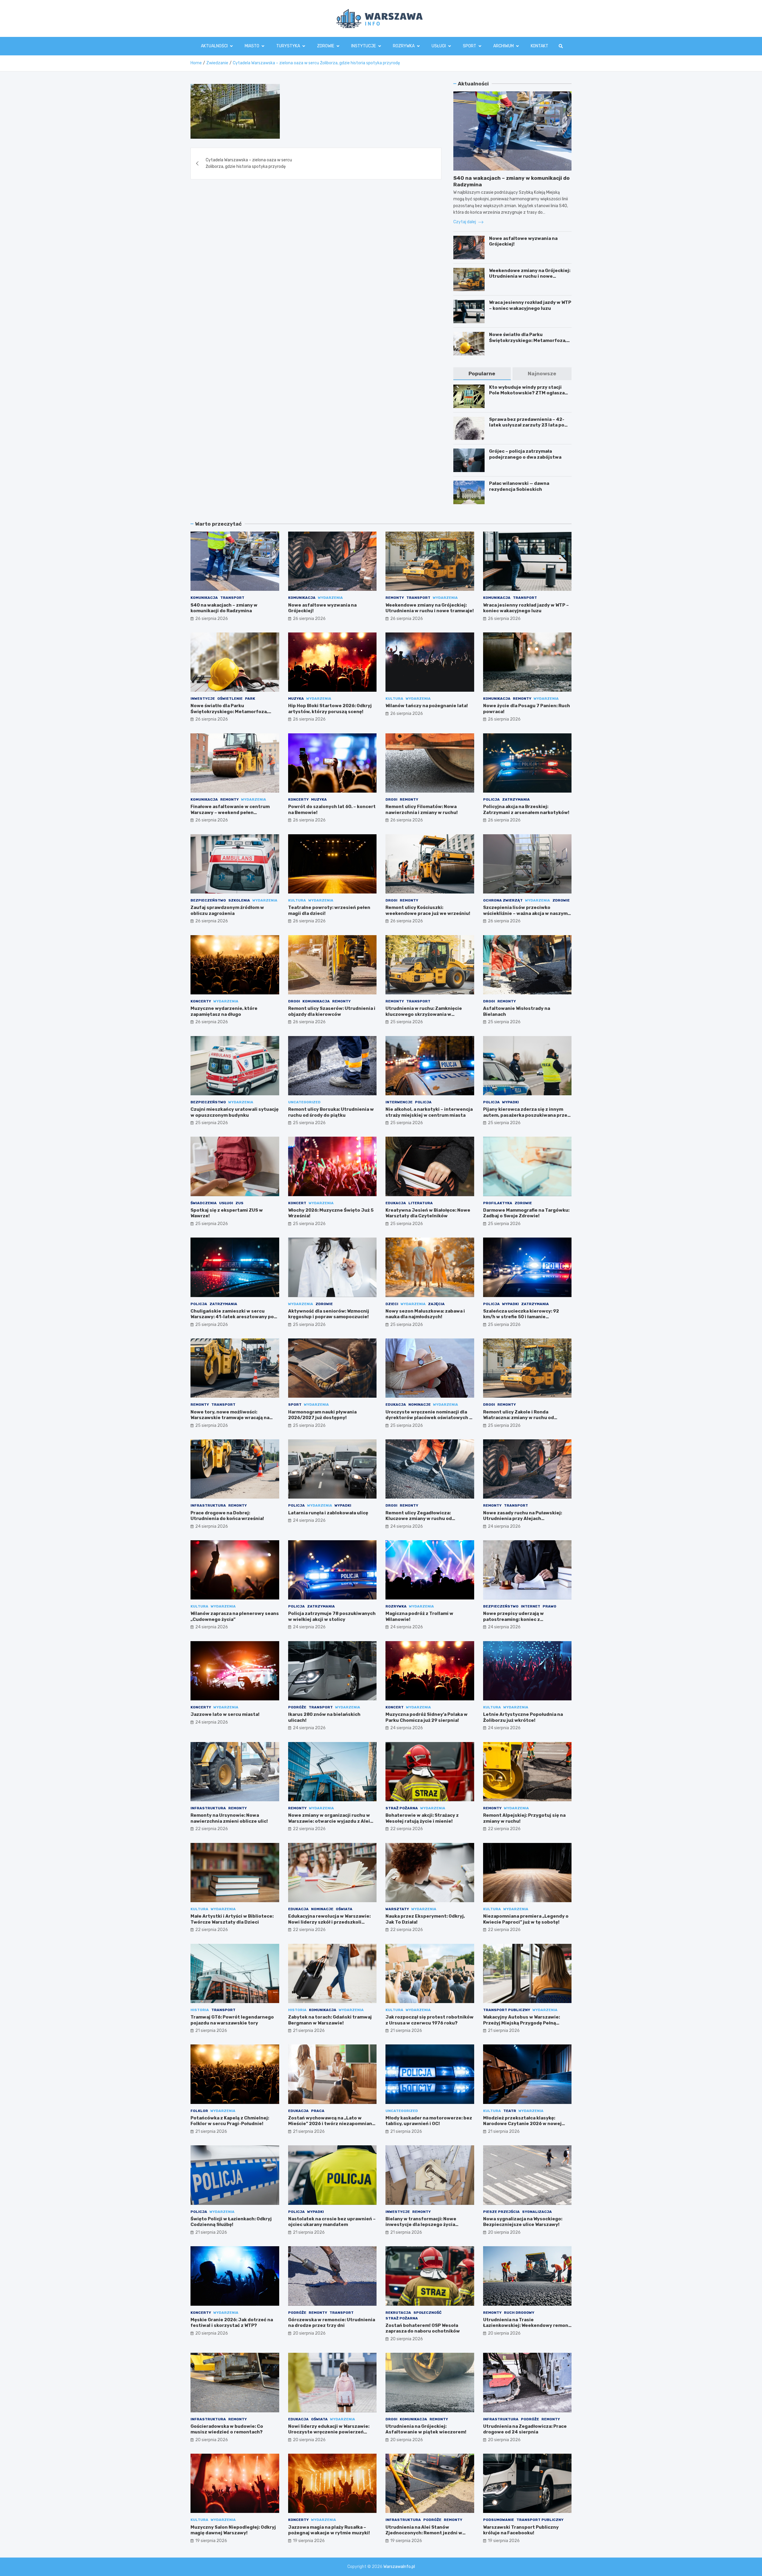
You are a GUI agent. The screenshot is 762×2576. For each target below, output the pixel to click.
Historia (200, 2010)
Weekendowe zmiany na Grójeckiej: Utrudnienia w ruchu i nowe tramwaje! (530, 276)
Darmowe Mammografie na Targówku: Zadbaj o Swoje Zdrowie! (526, 1213)
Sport (470, 46)
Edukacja (396, 1203)
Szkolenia (239, 900)
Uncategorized (304, 1102)
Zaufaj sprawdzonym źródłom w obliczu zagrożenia (227, 910)
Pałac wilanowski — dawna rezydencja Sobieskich (519, 486)
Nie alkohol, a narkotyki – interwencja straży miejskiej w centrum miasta (429, 1112)
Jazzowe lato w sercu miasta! (225, 1714)
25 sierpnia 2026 (407, 1022)
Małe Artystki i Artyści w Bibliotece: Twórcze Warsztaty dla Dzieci (232, 1919)
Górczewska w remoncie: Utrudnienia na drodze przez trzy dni (332, 2323)
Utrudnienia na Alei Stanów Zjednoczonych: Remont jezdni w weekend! (424, 2533)
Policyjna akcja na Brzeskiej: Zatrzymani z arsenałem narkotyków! (526, 810)
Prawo (549, 1606)
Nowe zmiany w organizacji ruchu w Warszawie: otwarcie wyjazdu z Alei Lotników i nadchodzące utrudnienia (331, 1821)
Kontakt (540, 46)
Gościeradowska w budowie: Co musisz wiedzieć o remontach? (227, 2429)
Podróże (297, 1707)
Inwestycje (203, 699)
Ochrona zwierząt (503, 900)
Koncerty (298, 799)
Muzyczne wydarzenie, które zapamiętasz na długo (224, 1011)
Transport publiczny (507, 2010)
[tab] (482, 374)
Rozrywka (404, 46)
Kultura (394, 699)
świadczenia (204, 1203)
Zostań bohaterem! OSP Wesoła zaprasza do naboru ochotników (423, 2328)
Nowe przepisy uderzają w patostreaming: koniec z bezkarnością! (513, 1619)
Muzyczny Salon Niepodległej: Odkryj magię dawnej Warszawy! (233, 2530)
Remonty (395, 598)
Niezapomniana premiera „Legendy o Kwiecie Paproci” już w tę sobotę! (526, 1919)
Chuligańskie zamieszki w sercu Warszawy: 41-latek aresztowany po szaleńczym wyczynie (232, 1317)
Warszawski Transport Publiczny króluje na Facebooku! (521, 2530)
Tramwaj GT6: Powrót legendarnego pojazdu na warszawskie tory (232, 2020)
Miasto (252, 46)
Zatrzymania (516, 799)
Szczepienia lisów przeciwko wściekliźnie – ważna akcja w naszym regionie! (525, 913)
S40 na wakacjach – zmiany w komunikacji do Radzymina (224, 608)
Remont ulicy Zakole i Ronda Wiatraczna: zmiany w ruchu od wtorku (519, 1418)
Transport (232, 598)
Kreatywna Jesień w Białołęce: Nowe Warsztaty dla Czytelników (428, 1213)
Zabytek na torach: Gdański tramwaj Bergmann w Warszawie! (330, 2020)
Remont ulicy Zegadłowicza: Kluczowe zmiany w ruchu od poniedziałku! (419, 1519)
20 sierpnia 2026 (504, 2232)
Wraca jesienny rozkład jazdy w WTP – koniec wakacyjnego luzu (530, 305)
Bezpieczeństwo (208, 900)
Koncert (297, 1203)
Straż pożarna (402, 1808)
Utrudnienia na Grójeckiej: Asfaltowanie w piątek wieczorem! (426, 2429)
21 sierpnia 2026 (211, 2031)
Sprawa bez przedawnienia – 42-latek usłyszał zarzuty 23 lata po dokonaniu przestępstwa (527, 425)
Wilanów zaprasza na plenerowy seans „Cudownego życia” (235, 1616)
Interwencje (399, 1102)
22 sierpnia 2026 (212, 1829)
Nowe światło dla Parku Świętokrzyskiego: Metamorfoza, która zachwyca (528, 340)
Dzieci (392, 1304)
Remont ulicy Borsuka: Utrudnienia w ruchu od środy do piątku (331, 1112)
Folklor (199, 2111)
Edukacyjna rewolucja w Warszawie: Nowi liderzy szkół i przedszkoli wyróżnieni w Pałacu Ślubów (329, 1922)
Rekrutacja (398, 2313)
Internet (531, 1606)
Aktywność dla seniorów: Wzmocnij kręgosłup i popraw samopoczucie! (329, 1314)
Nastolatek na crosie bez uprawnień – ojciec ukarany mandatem (332, 2222)
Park (250, 699)
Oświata (344, 1909)
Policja (491, 799)
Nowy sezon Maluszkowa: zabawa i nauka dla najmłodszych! (425, 1314)
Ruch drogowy (519, 2313)
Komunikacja (204, 598)
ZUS (239, 1203)
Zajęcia (436, 1304)
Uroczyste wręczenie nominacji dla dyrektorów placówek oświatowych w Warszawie (429, 1418)
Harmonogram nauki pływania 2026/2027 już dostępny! (322, 1415)
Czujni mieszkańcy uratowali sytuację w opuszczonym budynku (235, 1112)
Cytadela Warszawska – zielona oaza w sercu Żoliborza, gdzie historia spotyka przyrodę (249, 163)
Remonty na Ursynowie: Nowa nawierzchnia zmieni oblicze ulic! (229, 1818)
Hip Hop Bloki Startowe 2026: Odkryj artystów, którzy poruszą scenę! (330, 709)
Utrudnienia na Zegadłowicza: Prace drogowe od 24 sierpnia (525, 2429)
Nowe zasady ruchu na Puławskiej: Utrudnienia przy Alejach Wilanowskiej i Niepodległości (523, 1519)
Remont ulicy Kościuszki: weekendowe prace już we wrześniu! (428, 910)
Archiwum (503, 46)
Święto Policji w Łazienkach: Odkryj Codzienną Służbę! (231, 2222)
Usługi (439, 46)
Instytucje (364, 46)
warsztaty (397, 1909)
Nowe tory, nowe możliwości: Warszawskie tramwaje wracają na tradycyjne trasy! (230, 1418)
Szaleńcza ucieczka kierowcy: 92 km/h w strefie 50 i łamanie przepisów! (521, 1317)
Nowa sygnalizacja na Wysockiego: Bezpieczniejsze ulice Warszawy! (523, 2222)
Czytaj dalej (465, 222)
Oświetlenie (230, 699)
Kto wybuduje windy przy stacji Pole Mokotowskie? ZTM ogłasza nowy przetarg (527, 393)
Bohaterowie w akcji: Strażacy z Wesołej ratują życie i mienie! (422, 1818)
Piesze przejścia (501, 2212)
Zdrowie (326, 46)
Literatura (421, 1203)
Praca (318, 2111)
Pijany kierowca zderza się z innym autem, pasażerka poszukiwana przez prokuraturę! (527, 1115)
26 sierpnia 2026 (212, 619)
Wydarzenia (330, 598)
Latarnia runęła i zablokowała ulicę (328, 1513)
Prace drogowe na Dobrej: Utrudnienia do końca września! (227, 1516)
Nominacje (420, 1405)
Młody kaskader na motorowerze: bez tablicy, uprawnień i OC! (429, 2121)
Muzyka (296, 699)
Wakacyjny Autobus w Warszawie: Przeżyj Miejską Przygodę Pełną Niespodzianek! (521, 2023)
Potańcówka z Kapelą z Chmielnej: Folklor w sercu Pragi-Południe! (230, 2121)
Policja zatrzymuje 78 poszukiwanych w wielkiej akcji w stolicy (332, 1616)
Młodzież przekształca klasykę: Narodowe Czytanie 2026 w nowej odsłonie (522, 2124)
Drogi (391, 799)
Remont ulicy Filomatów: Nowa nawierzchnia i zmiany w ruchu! (422, 810)
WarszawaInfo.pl (399, 2567)
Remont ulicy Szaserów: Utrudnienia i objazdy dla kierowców (332, 1011)
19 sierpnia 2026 (211, 2541)
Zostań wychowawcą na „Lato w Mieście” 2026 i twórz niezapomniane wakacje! (332, 2124)
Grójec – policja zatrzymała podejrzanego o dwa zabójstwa (525, 454)
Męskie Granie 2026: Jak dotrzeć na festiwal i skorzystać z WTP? (232, 2323)
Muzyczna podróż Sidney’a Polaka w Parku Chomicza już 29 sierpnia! (427, 1717)
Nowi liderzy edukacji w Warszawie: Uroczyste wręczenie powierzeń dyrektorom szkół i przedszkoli (329, 2432)
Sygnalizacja (537, 2212)
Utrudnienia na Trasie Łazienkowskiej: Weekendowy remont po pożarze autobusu (527, 2326)
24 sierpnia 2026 (212, 1526)
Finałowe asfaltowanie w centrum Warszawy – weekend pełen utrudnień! (230, 812)
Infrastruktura (208, 1505)
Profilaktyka (498, 1203)
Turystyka (288, 46)
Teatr (510, 2111)
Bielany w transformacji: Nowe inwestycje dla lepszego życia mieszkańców (421, 2225)
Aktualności (214, 46)
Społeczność (427, 2313)
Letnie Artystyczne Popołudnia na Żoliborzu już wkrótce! (523, 1717)
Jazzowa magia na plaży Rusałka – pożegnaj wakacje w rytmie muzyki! (329, 2530)
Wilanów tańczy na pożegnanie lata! (427, 706)
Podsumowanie (499, 2520)
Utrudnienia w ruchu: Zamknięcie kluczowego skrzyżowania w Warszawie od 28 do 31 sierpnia (424, 1014)
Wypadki (510, 1102)
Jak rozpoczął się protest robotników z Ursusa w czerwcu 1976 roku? (430, 2020)
